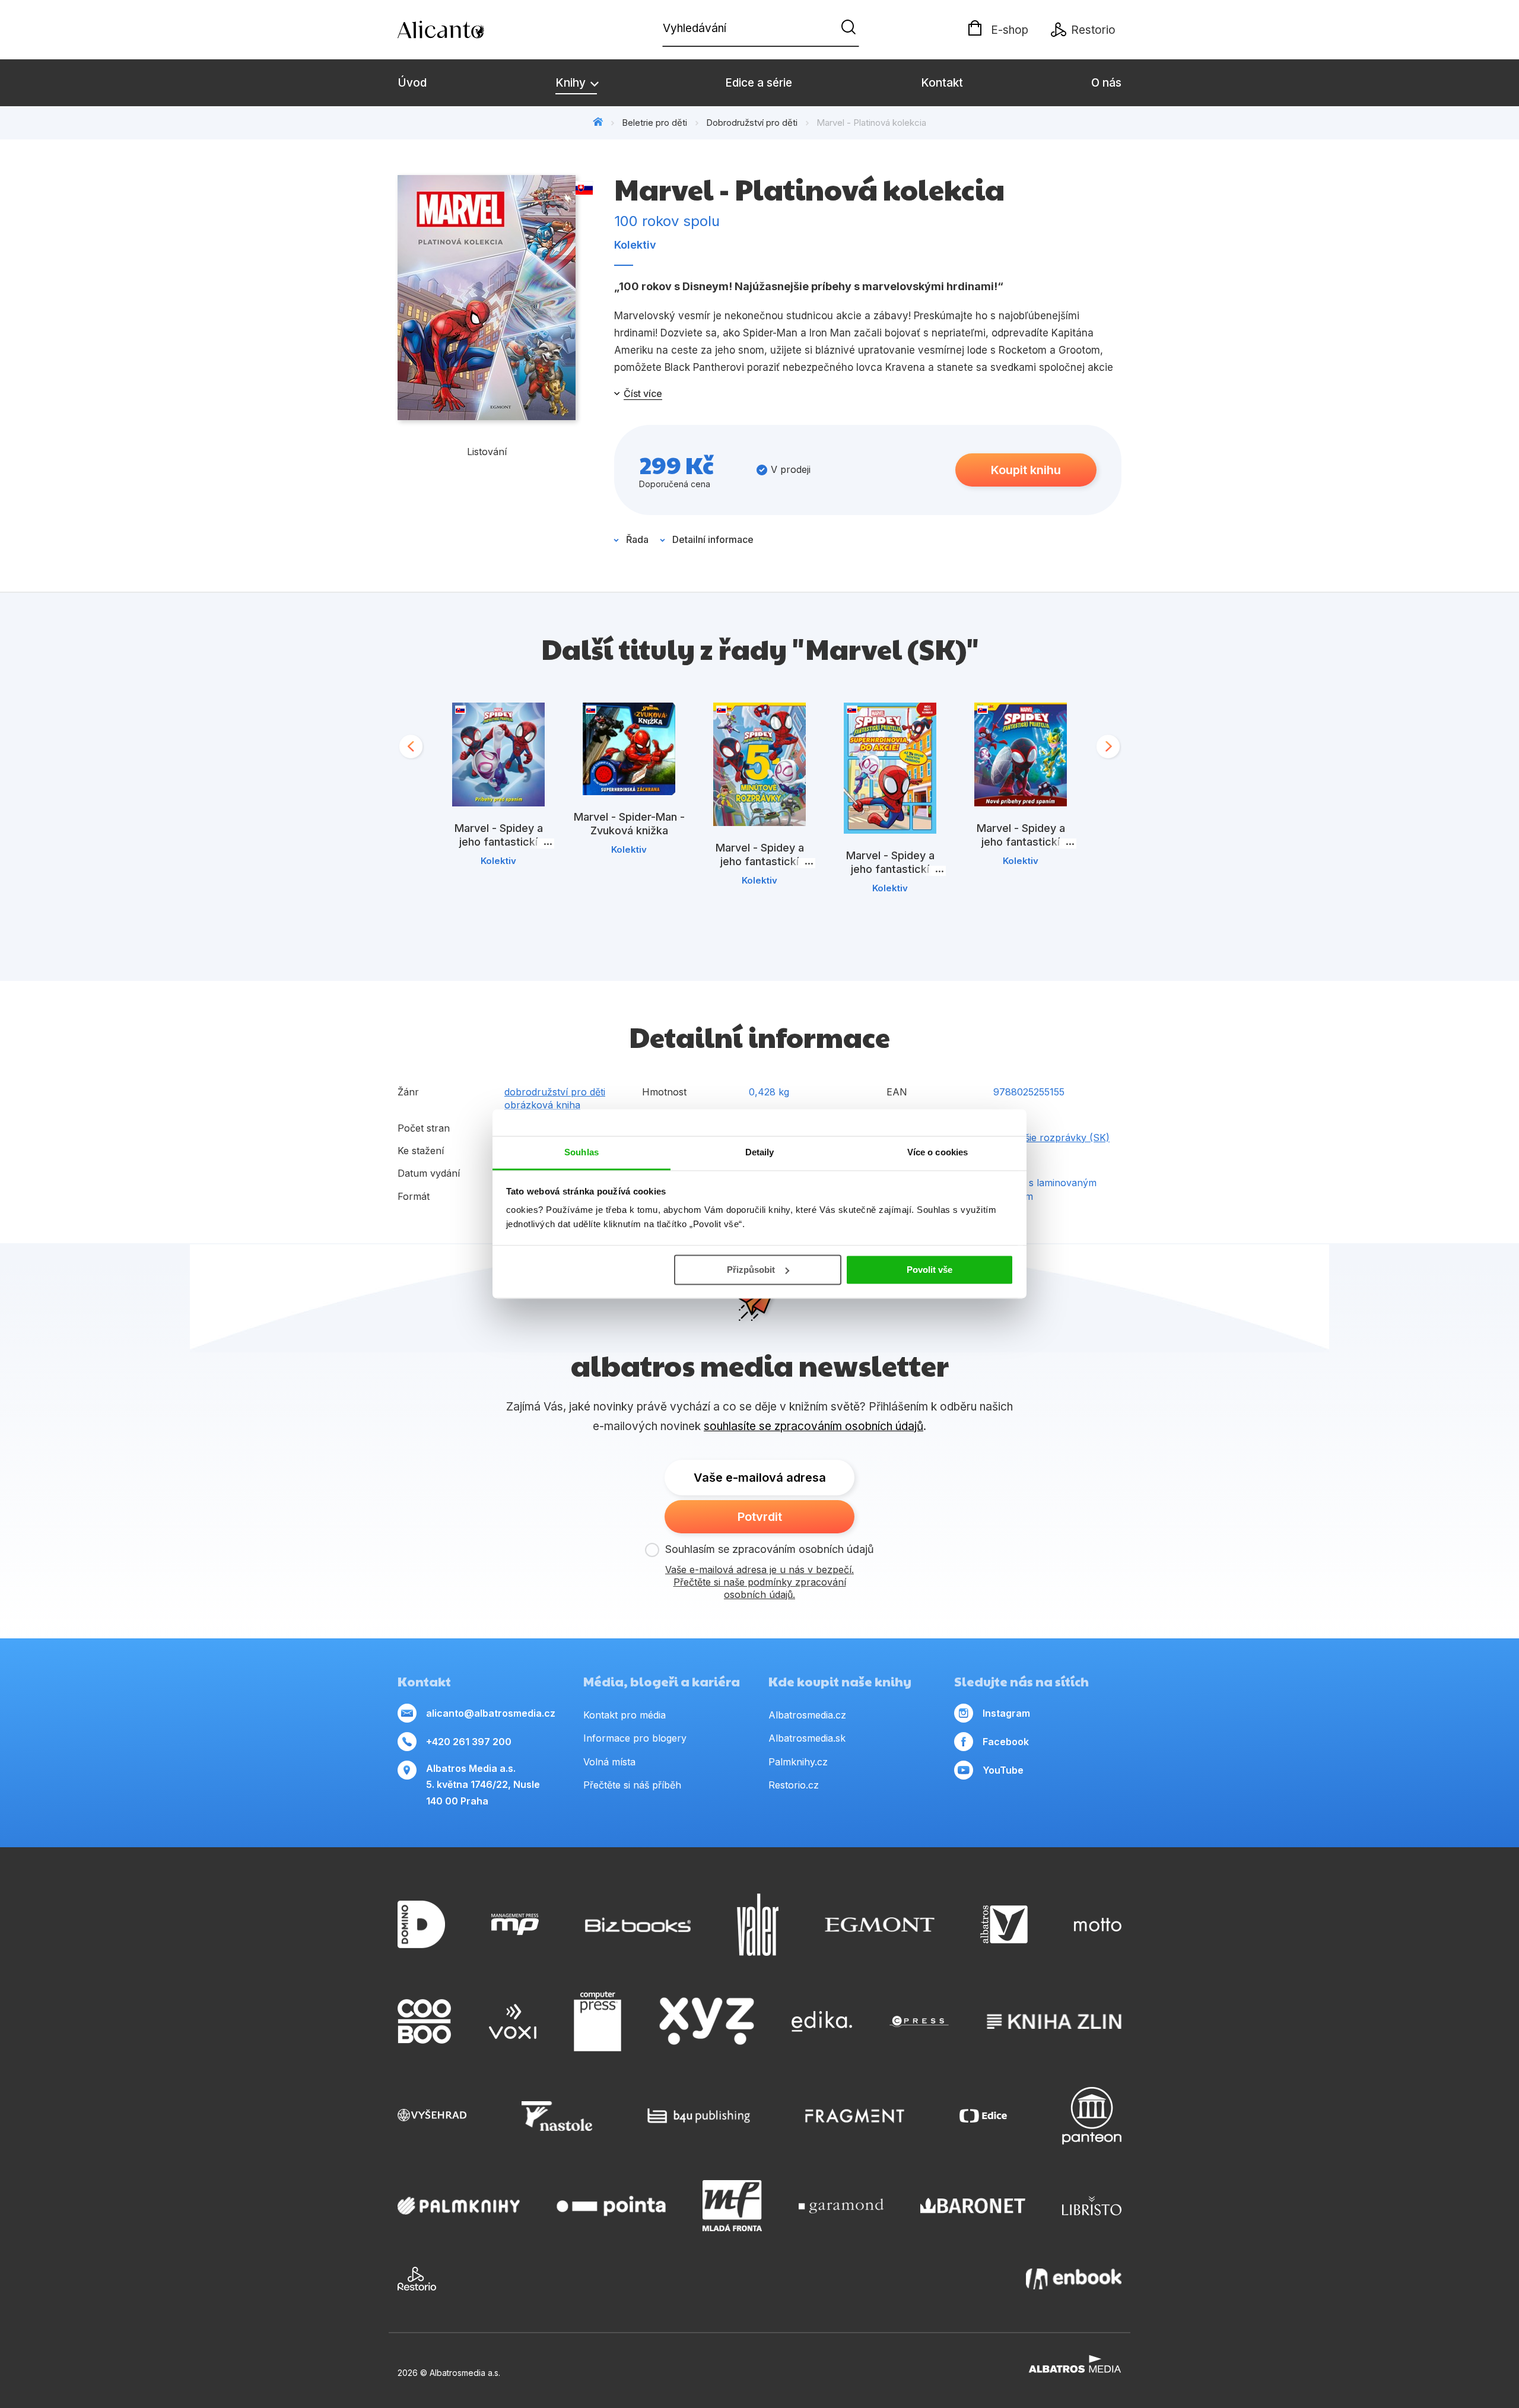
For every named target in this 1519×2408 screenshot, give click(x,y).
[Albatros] (1004, 1925)
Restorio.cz (794, 1785)
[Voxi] (513, 2022)
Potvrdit (760, 1517)
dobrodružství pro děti (555, 1092)
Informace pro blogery (635, 1738)
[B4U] (699, 2116)
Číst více (643, 393)
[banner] (466, 30)
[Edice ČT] (983, 2116)
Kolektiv (635, 245)
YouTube (1003, 1770)
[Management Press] (515, 1925)
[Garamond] (841, 2206)
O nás (1106, 83)
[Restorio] (417, 2279)
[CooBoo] (424, 2022)
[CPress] (919, 2022)
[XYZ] (707, 2022)
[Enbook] (1074, 2279)
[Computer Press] (598, 2022)
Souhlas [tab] (581, 1152)
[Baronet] (973, 2206)
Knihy (572, 83)
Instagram (1006, 1713)
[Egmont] (880, 1925)
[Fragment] (855, 2116)
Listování (487, 452)
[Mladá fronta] (732, 2206)
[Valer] (758, 1925)
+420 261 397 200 (469, 1742)
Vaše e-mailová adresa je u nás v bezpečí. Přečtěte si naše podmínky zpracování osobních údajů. (759, 1582)
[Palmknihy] (459, 2206)
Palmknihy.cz (798, 1762)
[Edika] (822, 2022)
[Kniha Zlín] (1054, 2022)
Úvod (412, 83)
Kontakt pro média (625, 1715)
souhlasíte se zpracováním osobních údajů (813, 1426)
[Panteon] (1092, 2116)
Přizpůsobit (751, 1270)
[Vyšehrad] (432, 2116)
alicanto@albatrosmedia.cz (491, 1713)
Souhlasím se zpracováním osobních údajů (770, 1549)
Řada (637, 539)
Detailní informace (713, 539)
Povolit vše (929, 1270)
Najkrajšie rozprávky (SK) (1051, 1138)
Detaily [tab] (760, 1152)
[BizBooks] (638, 1925)
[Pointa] (611, 2206)
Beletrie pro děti (654, 123)
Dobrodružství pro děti (752, 123)
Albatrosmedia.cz (807, 1715)
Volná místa (609, 1762)
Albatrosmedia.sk (807, 1738)
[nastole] (557, 2116)
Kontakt (942, 83)
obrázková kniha (542, 1105)
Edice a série (759, 83)
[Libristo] (1092, 2206)
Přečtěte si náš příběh (632, 1785)
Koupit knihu (1026, 470)
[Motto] (1098, 1925)
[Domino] (421, 1925)
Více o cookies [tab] (938, 1152)
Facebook (1006, 1742)
